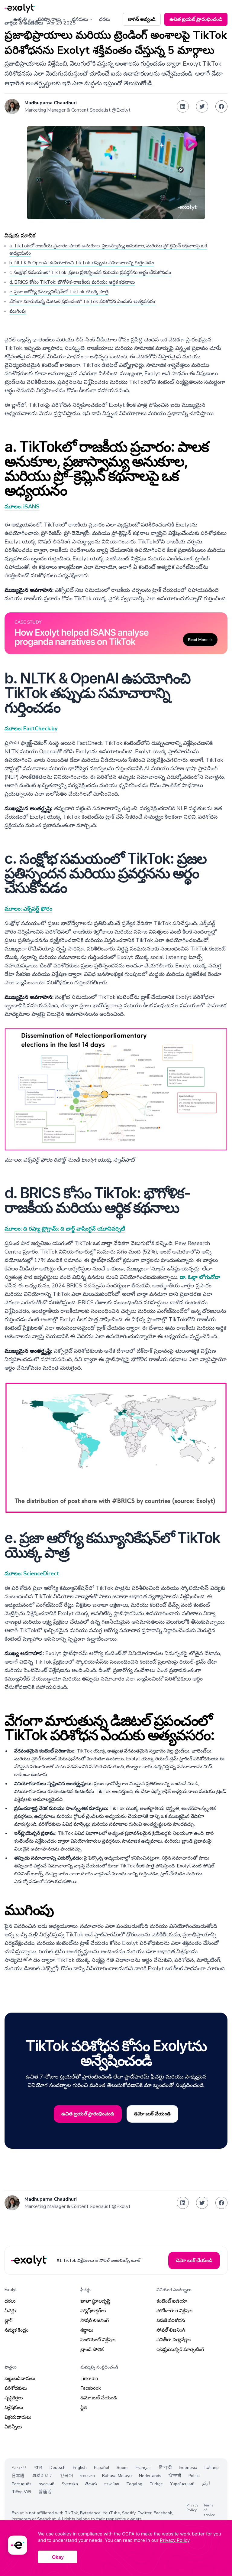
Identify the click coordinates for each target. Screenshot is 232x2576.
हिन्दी (165, 2468)
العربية (19, 2468)
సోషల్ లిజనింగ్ (95, 2320)
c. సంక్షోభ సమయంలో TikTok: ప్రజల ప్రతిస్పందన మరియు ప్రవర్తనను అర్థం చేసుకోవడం (90, 272)
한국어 (66, 2476)
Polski (194, 2476)
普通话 (45, 2492)
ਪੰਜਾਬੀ (175, 2476)
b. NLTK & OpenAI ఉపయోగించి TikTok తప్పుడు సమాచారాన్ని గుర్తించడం (82, 263)
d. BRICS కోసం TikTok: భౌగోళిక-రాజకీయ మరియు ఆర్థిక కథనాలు (72, 282)
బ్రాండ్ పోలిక (92, 2349)
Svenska (70, 2484)
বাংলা (38, 2468)
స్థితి (84, 2408)
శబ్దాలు (87, 2330)
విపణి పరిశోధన (171, 2320)
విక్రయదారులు (18, 2417)
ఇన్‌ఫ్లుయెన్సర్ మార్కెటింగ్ (180, 2349)
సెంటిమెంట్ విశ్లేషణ (98, 2340)
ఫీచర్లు (10, 2311)
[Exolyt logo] (20, 8)
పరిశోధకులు (16, 2388)
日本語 (18, 2476)
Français (144, 2468)
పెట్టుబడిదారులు (20, 2379)
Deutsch (58, 2468)
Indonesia (188, 2468)
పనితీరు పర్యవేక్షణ (174, 2340)
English (80, 2468)
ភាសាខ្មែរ (42, 2476)
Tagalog (134, 2484)
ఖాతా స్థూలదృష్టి (95, 2301)
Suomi (122, 2468)
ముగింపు (18, 311)
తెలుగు (91, 2484)
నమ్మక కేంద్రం (16, 2330)
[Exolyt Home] (30, 2261)
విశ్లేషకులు (14, 2408)
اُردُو (206, 2484)
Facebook (91, 2388)
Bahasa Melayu (117, 2476)
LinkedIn (89, 2379)
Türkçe (156, 2484)
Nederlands (150, 2476)
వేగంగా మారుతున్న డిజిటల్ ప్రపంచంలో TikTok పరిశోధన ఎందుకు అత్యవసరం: (83, 302)
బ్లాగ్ (8, 2320)
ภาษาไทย (112, 2484)
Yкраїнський (182, 2484)
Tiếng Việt (22, 2492)
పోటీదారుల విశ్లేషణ (174, 2311)
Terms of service (209, 2510)
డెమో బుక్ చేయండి (99, 2398)
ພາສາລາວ (87, 2476)
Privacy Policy (192, 2508)
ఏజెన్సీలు (13, 2427)
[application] (116, 2548)
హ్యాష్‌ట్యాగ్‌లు (93, 2311)
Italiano (212, 2468)
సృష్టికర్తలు (14, 2398)
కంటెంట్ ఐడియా (172, 2301)
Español (102, 2468)
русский (47, 2484)
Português (22, 2484)
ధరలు (105, 19)
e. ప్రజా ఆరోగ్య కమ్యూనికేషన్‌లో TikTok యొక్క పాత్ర (59, 292)
